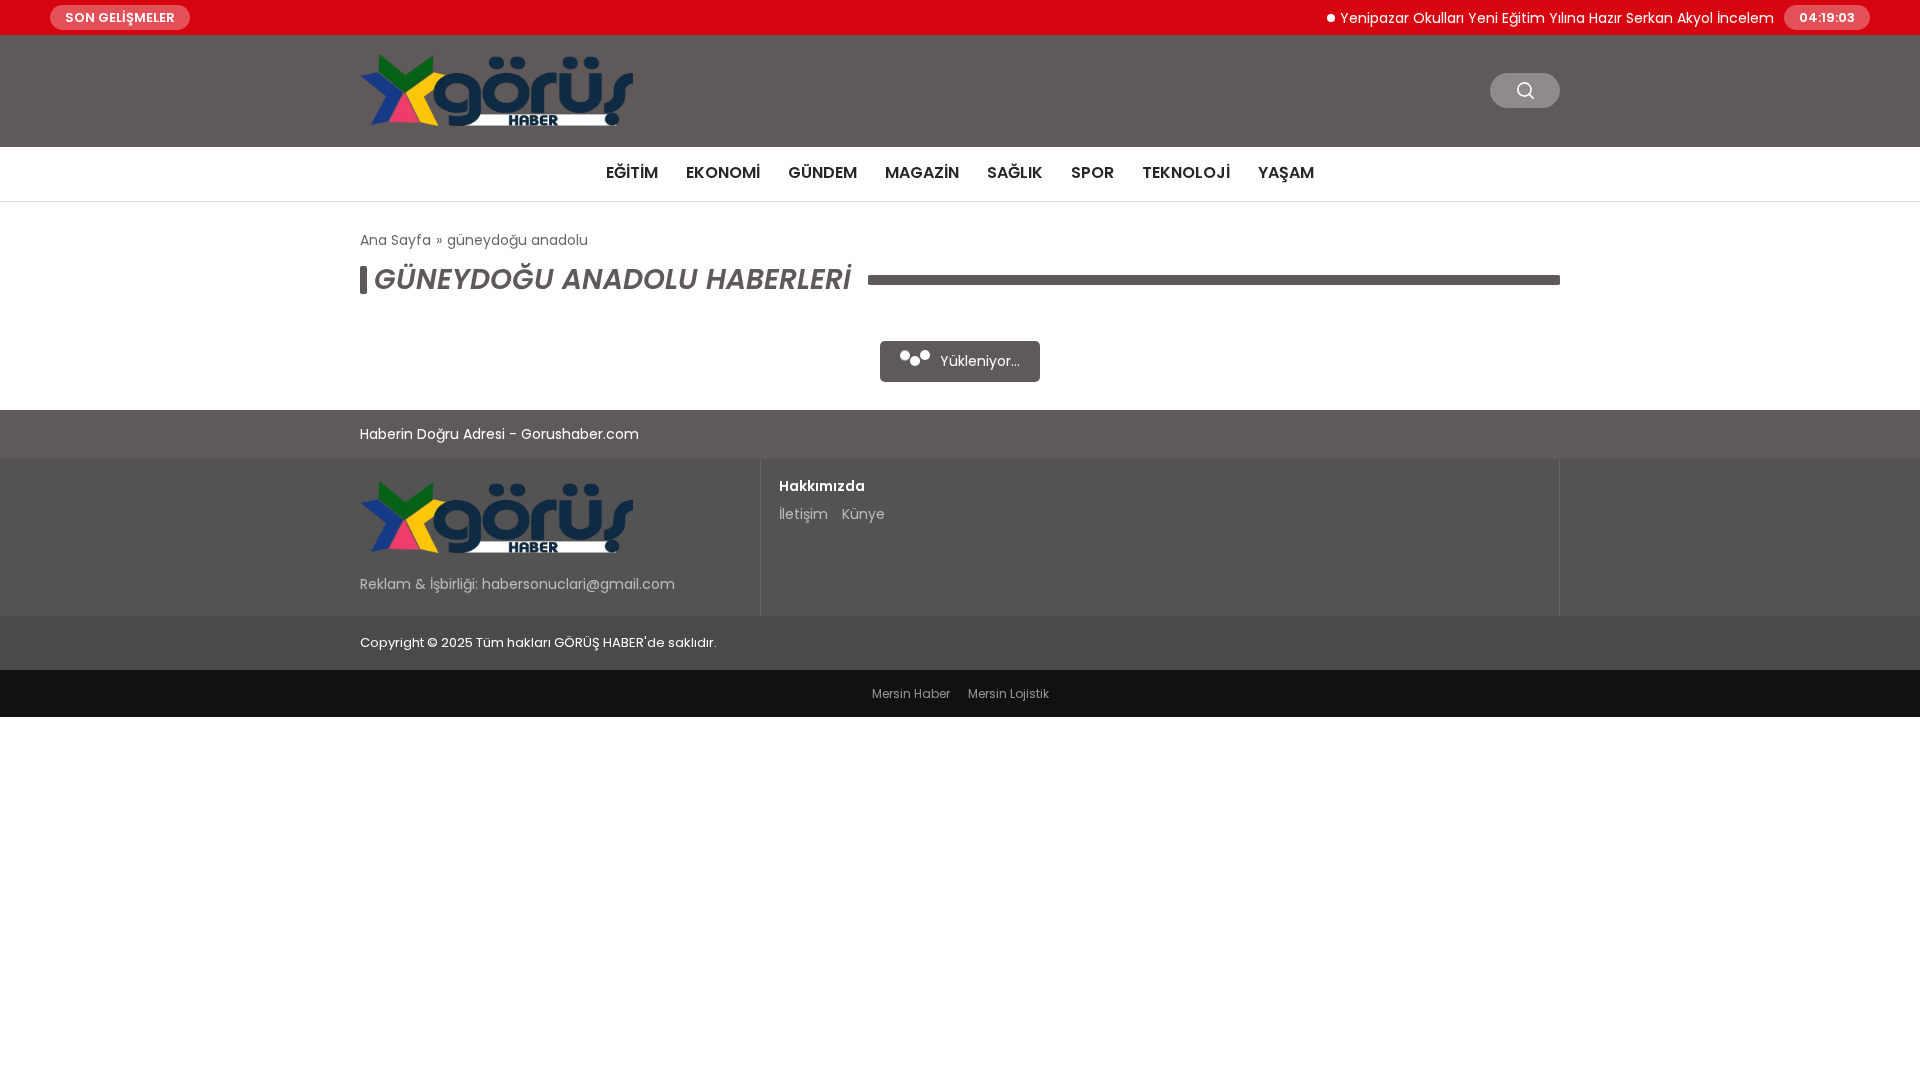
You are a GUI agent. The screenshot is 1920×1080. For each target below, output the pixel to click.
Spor (1092, 172)
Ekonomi (723, 172)
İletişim (803, 514)
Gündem (822, 172)
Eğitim (632, 172)
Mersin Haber (911, 693)
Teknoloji (1186, 172)
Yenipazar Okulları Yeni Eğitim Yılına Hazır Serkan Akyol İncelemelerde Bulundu (1594, 17)
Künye (863, 514)
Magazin (922, 172)
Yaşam (1286, 172)
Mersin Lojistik (1008, 693)
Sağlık (1015, 172)
